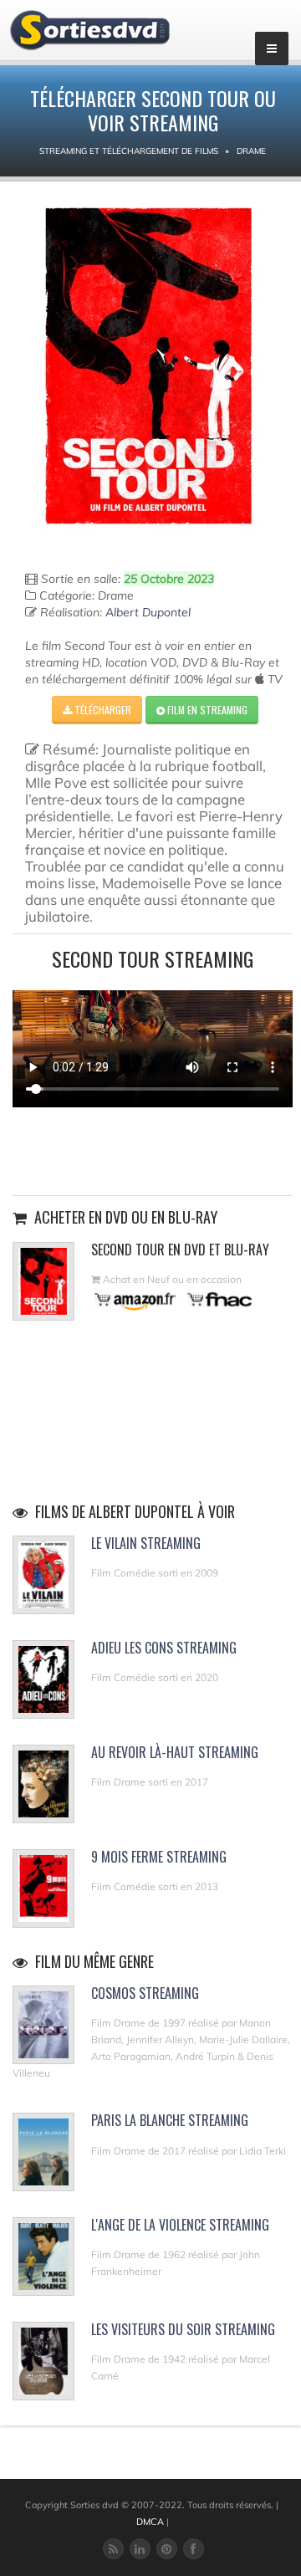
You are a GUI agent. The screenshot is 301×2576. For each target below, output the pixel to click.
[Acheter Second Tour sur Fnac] (218, 1299)
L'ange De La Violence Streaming (180, 2225)
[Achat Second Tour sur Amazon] (136, 1299)
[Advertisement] (153, 1149)
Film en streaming (206, 710)
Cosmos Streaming (145, 1993)
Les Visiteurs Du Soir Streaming (183, 2329)
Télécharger (102, 710)
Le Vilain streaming (146, 1543)
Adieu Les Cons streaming (164, 1648)
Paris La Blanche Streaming (170, 2120)
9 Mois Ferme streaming (159, 1857)
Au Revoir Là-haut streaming (175, 1752)
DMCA (150, 2522)
